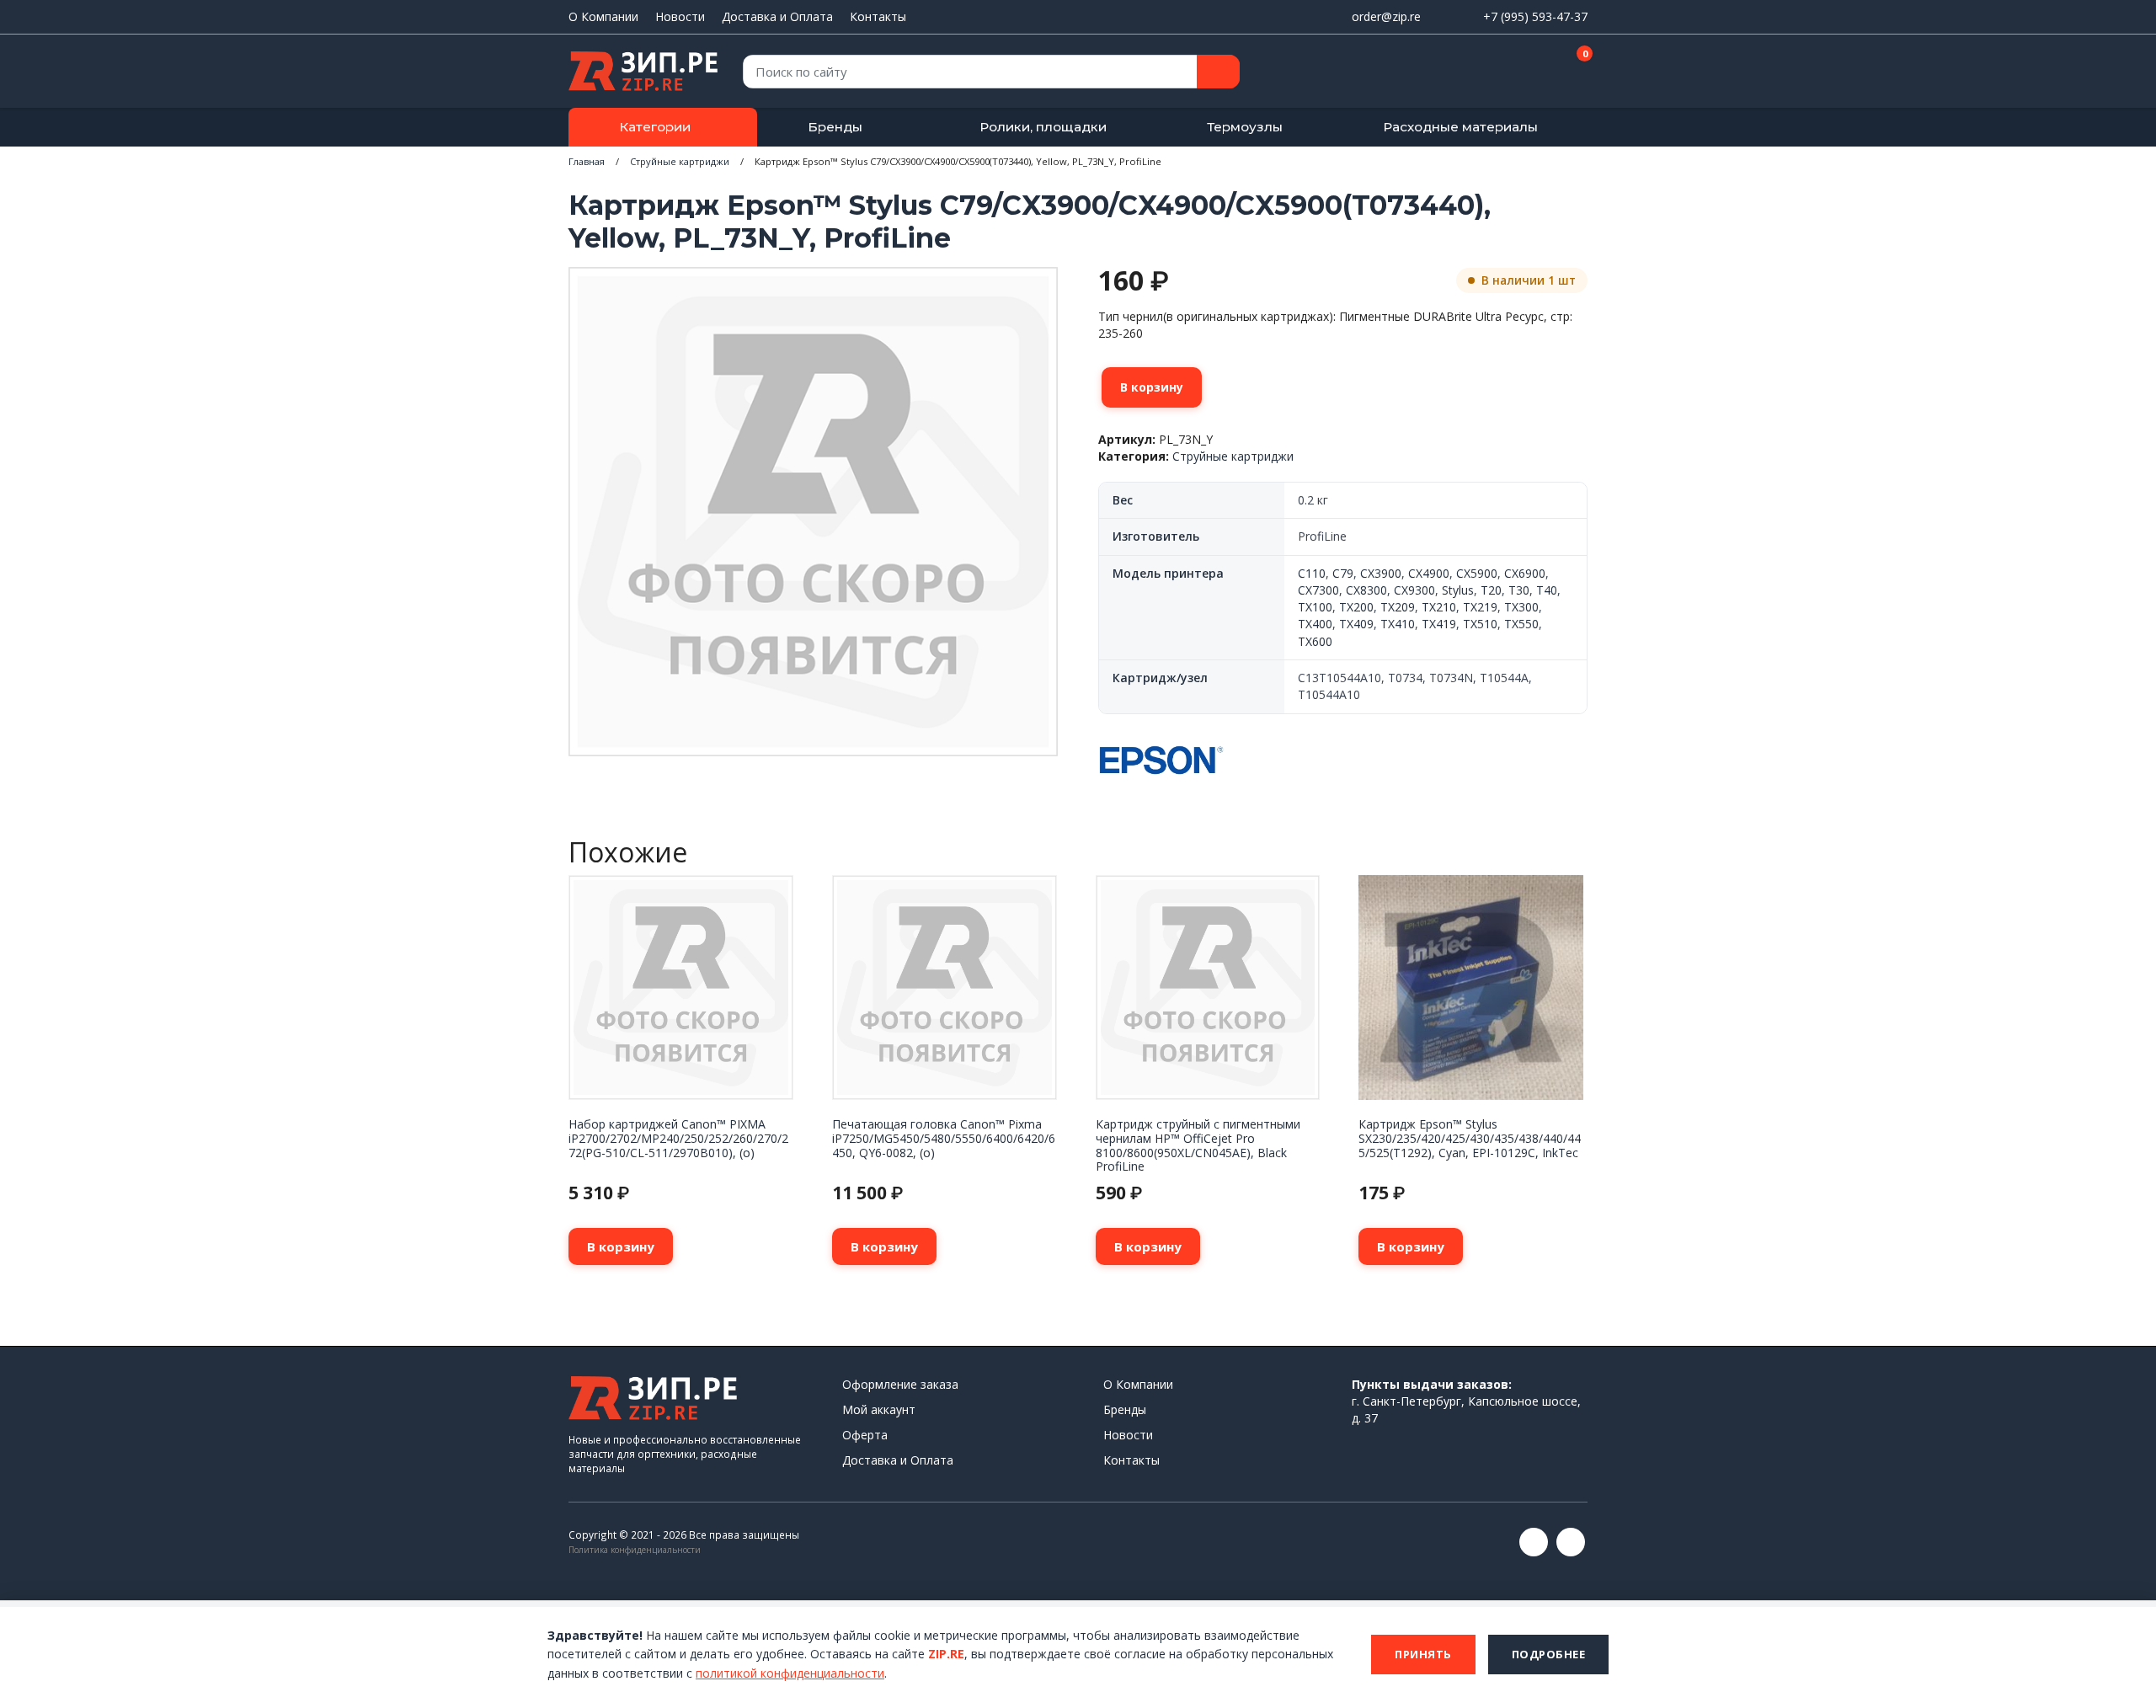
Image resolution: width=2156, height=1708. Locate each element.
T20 (1491, 590)
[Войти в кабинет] (1515, 72)
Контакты (878, 16)
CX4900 (1429, 573)
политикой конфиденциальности (790, 1673)
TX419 (1439, 624)
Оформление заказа (900, 1384)
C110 (1312, 573)
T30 (1519, 590)
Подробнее (1549, 1654)
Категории (655, 127)
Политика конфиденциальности (635, 1550)
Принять (1423, 1654)
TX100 (1315, 607)
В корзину (1152, 387)
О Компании (603, 16)
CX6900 (1525, 573)
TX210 (1439, 607)
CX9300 (1414, 590)
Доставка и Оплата (777, 16)
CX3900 (1381, 573)
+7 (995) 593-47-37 (1535, 16)
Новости (680, 16)
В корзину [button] (621, 1246)
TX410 (1398, 624)
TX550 (1521, 624)
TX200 (1356, 607)
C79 (1343, 573)
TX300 (1521, 607)
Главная (587, 161)
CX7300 (1318, 590)
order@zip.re (1386, 16)
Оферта (865, 1435)
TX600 (1315, 641)
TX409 (1356, 624)
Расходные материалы (1460, 127)
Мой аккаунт (879, 1409)
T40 (1547, 590)
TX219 (1480, 607)
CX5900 (1477, 573)
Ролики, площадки (1043, 127)
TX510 (1480, 624)
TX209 (1398, 607)
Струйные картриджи (680, 161)
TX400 (1315, 624)
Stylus (1458, 590)
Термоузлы (1245, 127)
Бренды (835, 127)
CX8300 (1366, 590)
